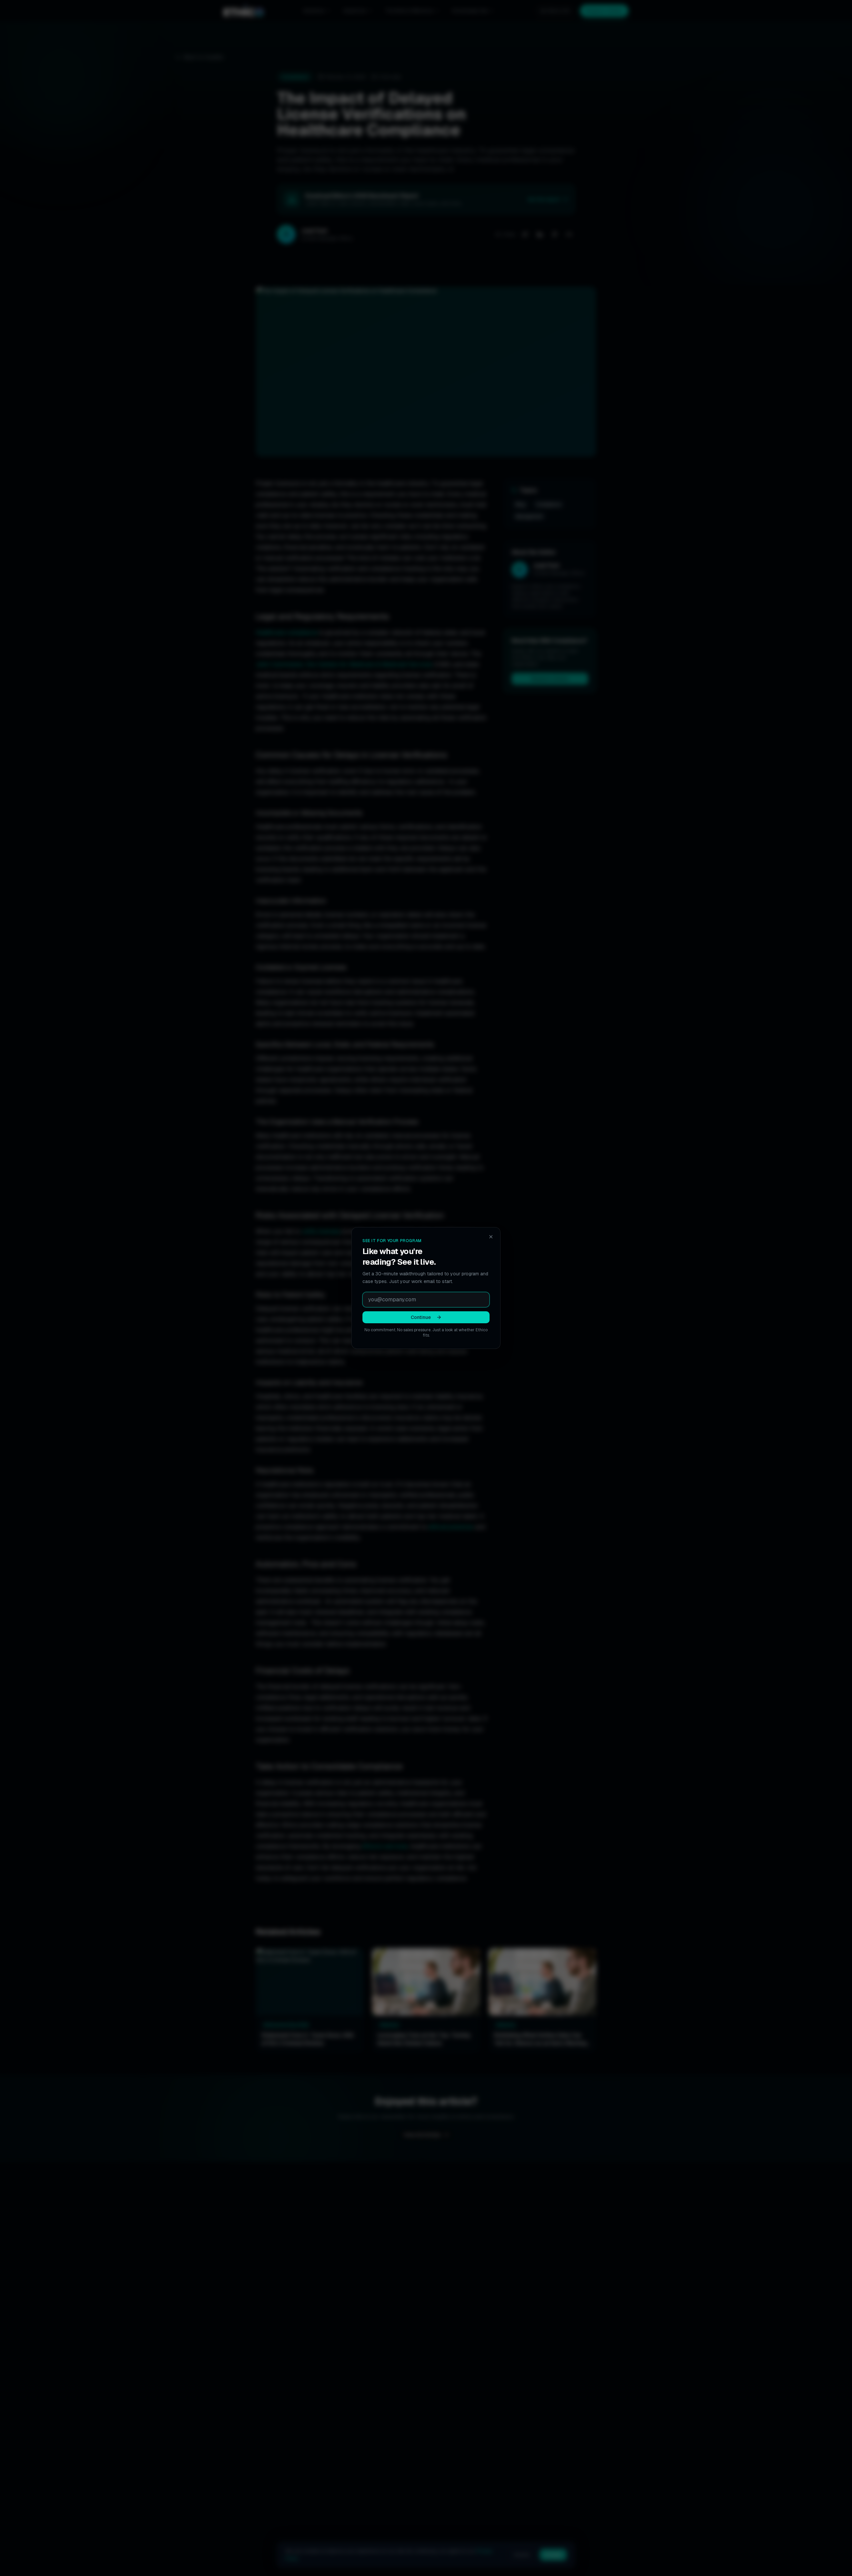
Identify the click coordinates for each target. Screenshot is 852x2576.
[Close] (491, 1237)
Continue (421, 1317)
